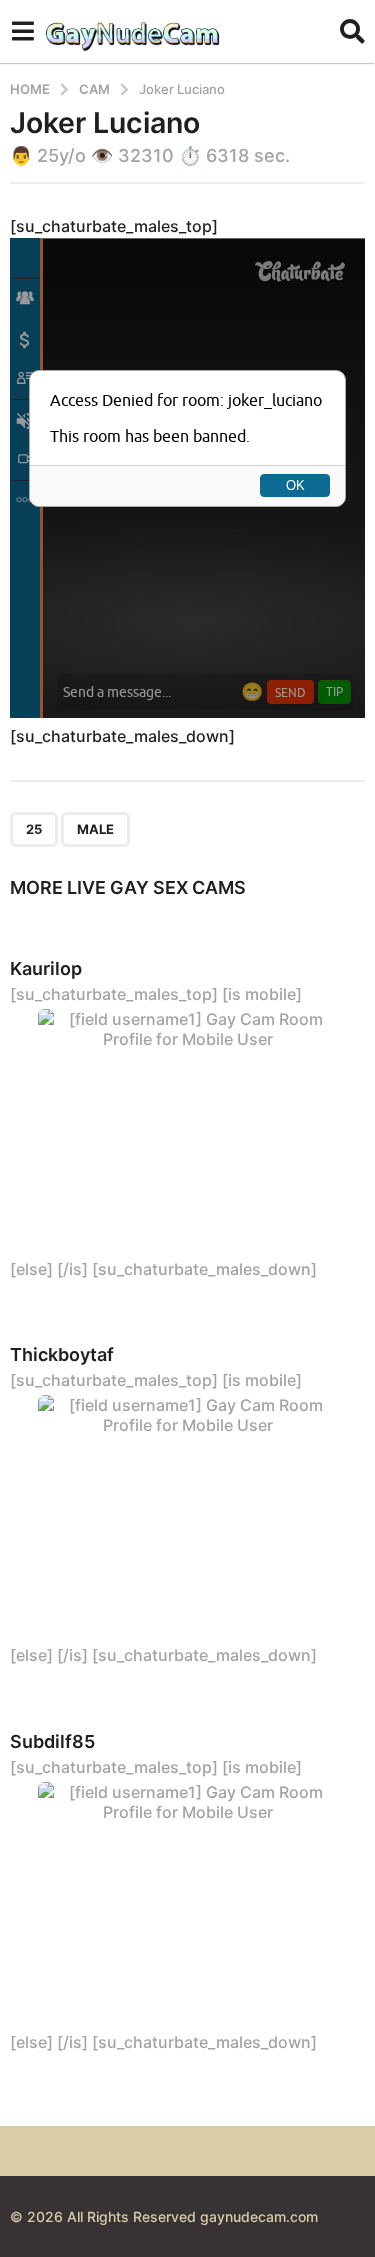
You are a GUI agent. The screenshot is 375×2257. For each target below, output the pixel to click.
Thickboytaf (62, 1354)
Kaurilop (46, 968)
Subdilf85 (52, 1741)
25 (34, 829)
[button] (22, 31)
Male (95, 829)
